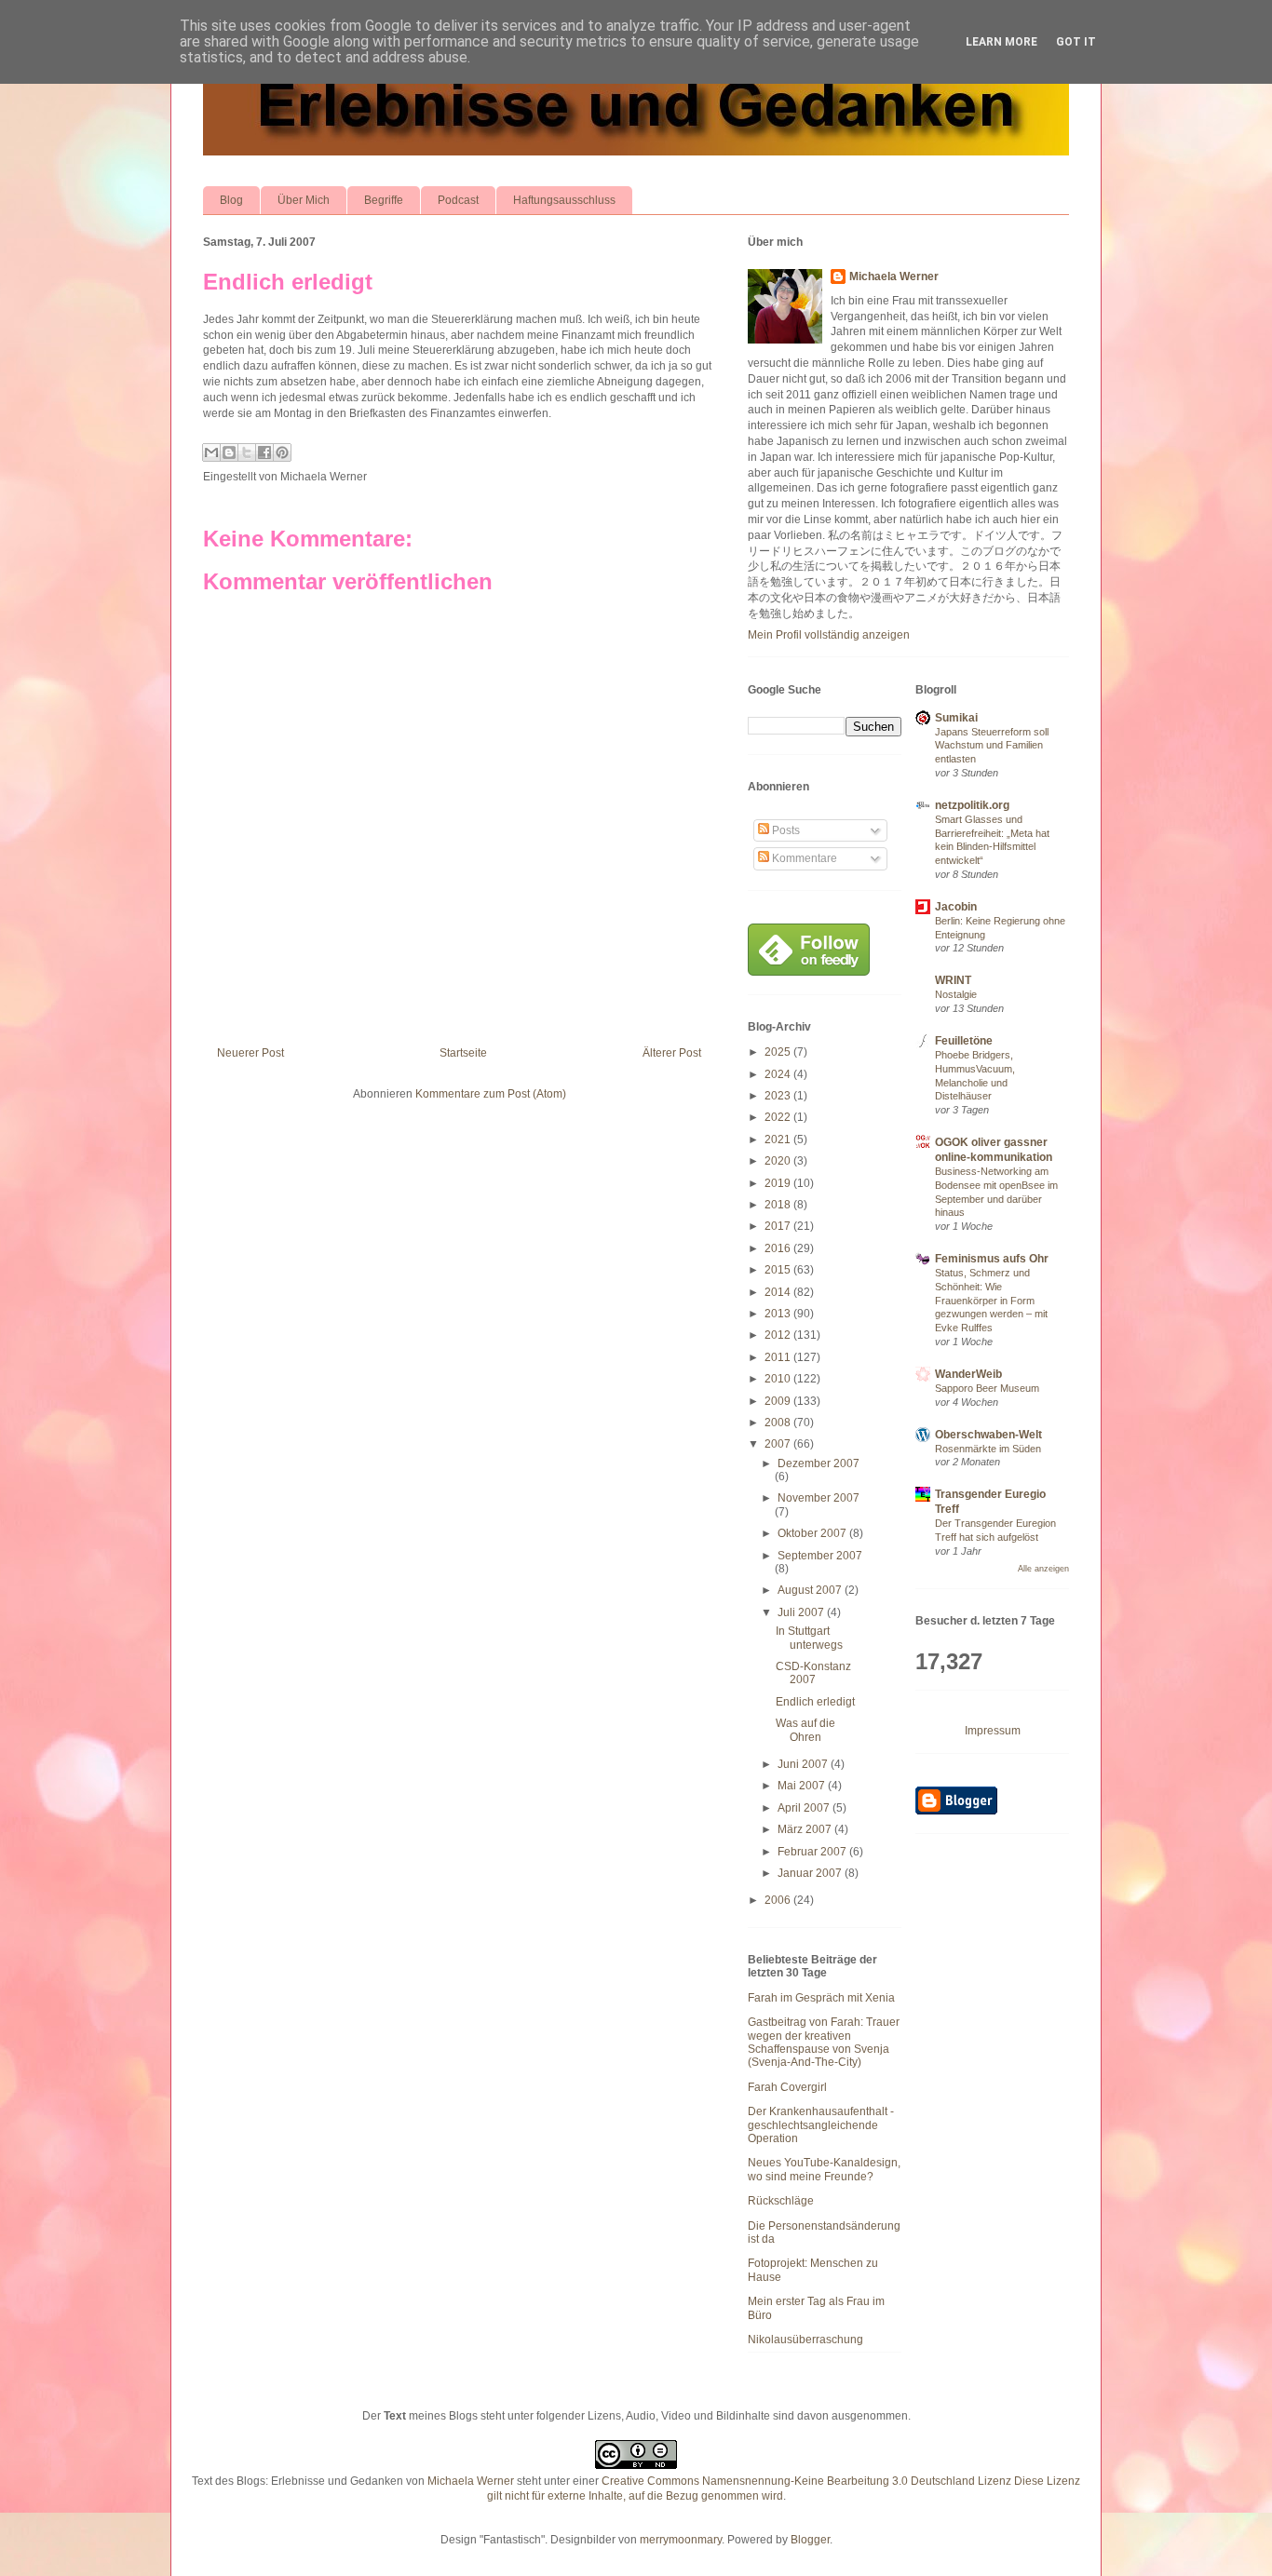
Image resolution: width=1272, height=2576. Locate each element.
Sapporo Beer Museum (987, 1388)
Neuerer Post (250, 1053)
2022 (779, 1117)
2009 (779, 1401)
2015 (779, 1270)
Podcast (458, 200)
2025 (779, 1052)
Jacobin (956, 907)
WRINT (953, 980)
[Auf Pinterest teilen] (282, 452)
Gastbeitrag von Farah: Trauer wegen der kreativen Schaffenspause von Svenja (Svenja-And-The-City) (824, 2042)
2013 (779, 1314)
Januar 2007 (811, 1873)
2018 (779, 1205)
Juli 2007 (802, 1612)
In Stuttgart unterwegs (809, 1638)
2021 (779, 1140)
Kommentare (803, 858)
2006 (779, 1900)
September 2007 (820, 1556)
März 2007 (806, 1829)
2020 (779, 1161)
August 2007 (811, 1590)
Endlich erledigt (288, 282)
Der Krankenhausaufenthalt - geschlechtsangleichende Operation (821, 2125)
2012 (779, 1335)
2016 (779, 1248)
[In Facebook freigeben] (264, 452)
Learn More (1001, 42)
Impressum (993, 1731)
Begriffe (384, 200)
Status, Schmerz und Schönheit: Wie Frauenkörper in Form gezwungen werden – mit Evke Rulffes (991, 1300)
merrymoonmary (681, 2540)
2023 (779, 1096)
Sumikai (956, 718)
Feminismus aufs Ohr (992, 1259)
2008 (779, 1423)
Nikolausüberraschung (805, 2340)
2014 (779, 1292)
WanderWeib (968, 1374)
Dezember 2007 (819, 1463)
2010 (779, 1379)
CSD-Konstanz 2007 (813, 1673)
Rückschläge (781, 2201)
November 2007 (819, 1498)
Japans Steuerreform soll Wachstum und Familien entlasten (992, 746)
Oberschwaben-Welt (988, 1435)
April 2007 (805, 1808)
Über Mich (304, 200)
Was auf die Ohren (805, 1730)
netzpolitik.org (972, 805)
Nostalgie (956, 994)
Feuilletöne (964, 1041)
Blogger (810, 2540)
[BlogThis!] (229, 452)
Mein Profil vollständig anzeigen (829, 635)
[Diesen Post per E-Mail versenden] (211, 452)
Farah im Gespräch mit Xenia (821, 1998)
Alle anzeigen (1043, 1569)
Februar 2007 (813, 1852)
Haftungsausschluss (564, 200)
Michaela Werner (894, 276)
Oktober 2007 (813, 1533)
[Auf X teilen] (247, 452)
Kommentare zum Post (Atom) (491, 1094)
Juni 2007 (804, 1764)
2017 (779, 1226)
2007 (779, 1444)
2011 (779, 1357)
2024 (779, 1074)
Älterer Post (672, 1053)
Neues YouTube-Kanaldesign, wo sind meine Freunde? (824, 2169)
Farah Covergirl (787, 2087)
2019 (779, 1183)
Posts (785, 830)
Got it (1076, 42)
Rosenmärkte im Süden (988, 1449)
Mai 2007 (803, 1786)
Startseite (463, 1053)
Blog (231, 200)
